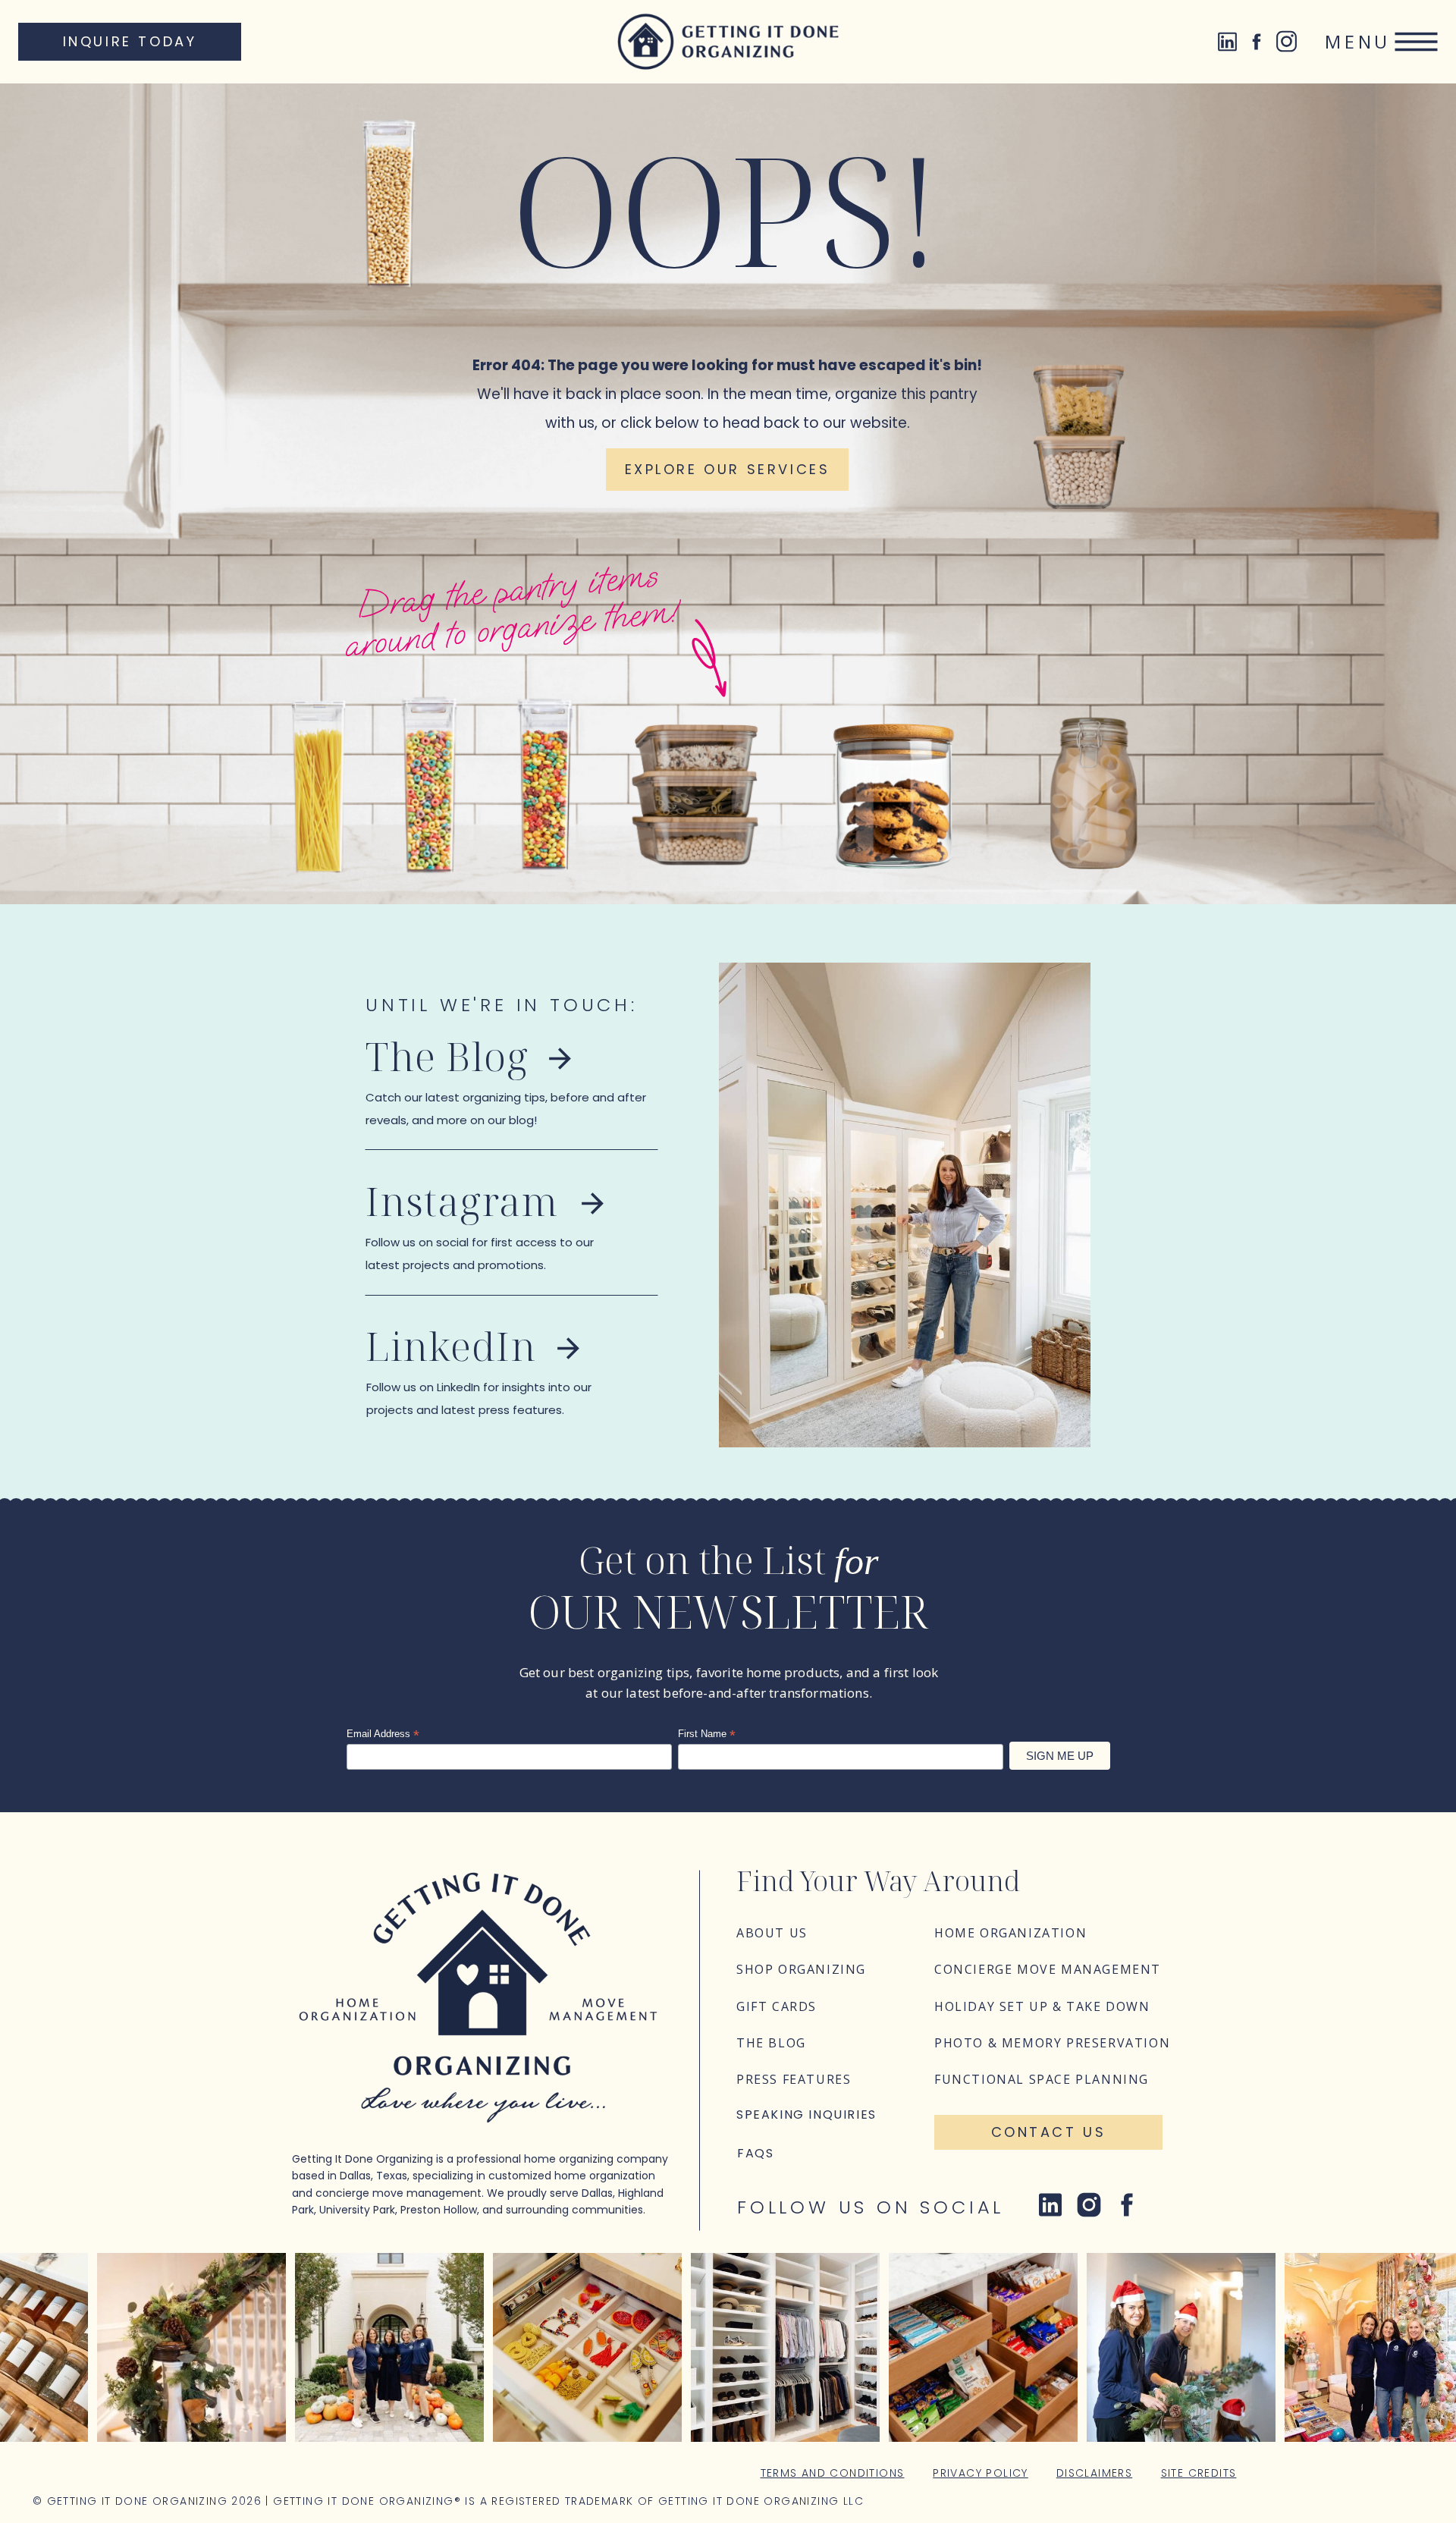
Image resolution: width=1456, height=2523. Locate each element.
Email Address (383, 1734)
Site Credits (1199, 2473)
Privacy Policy (981, 2473)
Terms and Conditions (833, 2473)
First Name (707, 1734)
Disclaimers (1094, 2473)
